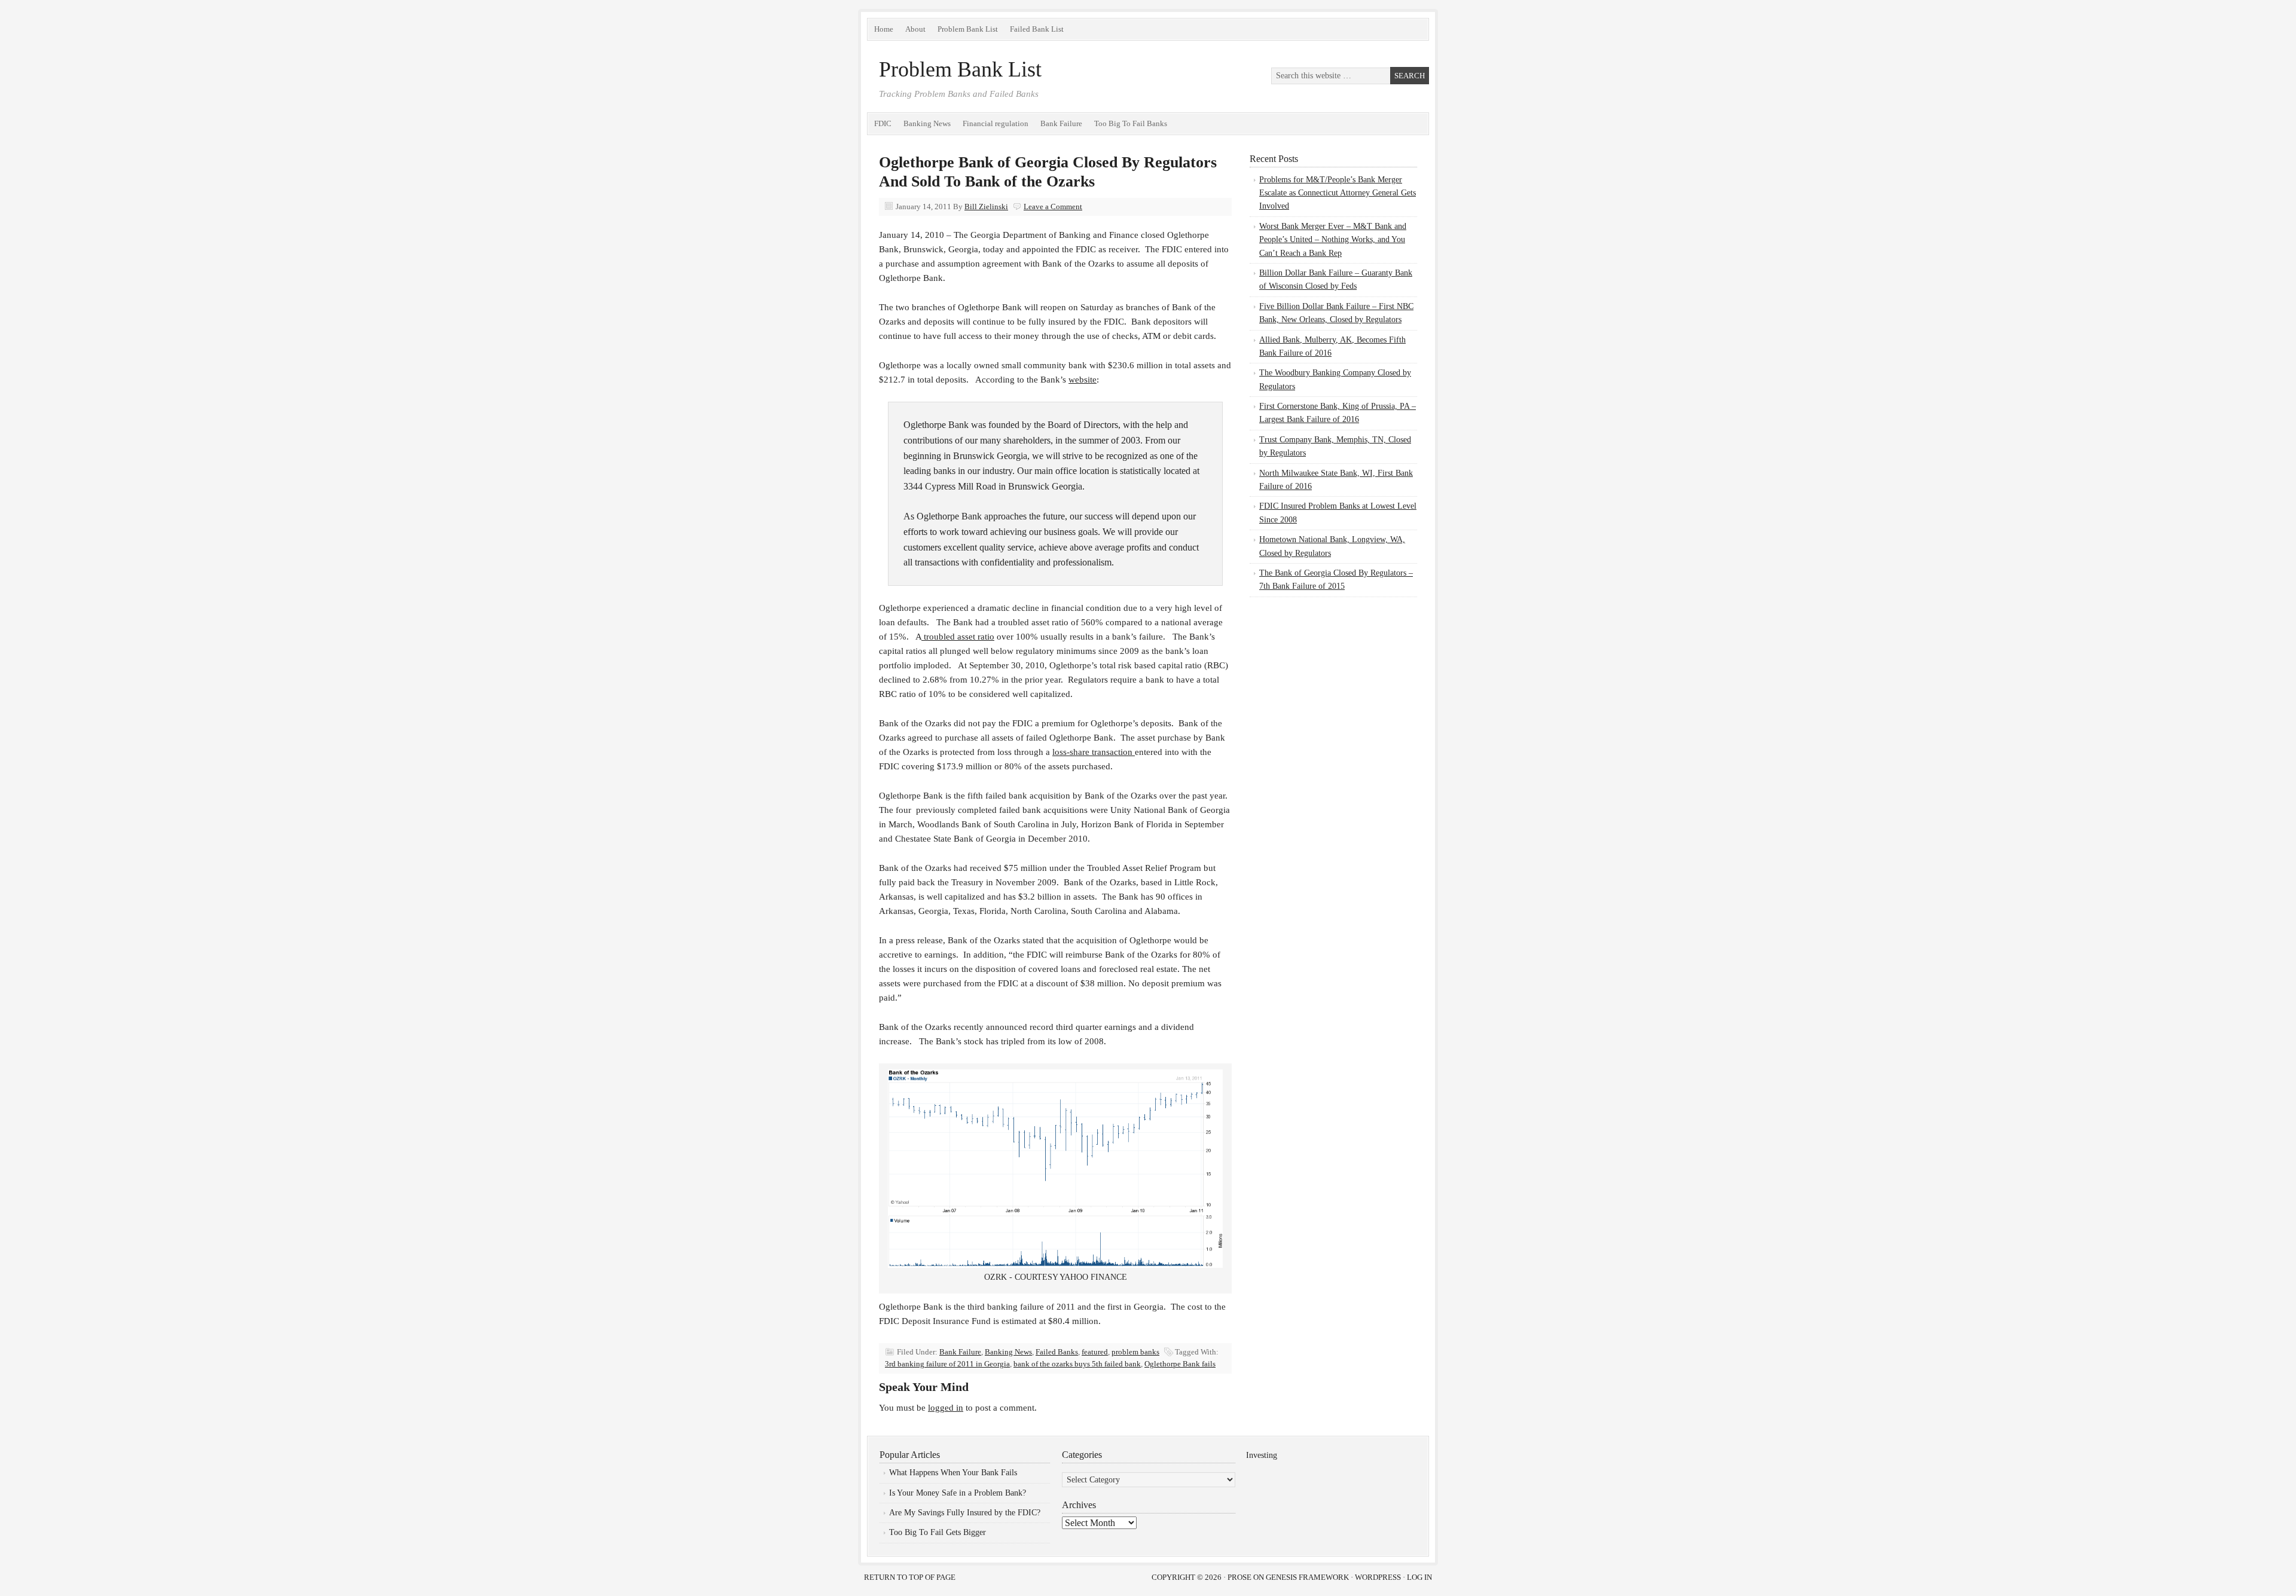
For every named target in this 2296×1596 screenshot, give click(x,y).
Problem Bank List (968, 29)
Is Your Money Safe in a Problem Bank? (958, 1493)
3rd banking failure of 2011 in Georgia (947, 1364)
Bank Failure (1061, 123)
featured (1095, 1352)
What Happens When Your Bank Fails (953, 1473)
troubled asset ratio (958, 637)
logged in (946, 1408)
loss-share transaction (1094, 752)
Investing (1262, 1455)
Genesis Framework (1307, 1577)
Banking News (927, 123)
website (1083, 380)
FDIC (883, 123)
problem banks (1135, 1352)
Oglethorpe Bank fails (1180, 1364)
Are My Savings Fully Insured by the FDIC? (965, 1513)
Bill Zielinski (986, 207)
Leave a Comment (1053, 207)
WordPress (1378, 1577)
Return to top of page (910, 1577)
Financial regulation (996, 123)
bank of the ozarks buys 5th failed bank (1077, 1364)
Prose (1239, 1577)
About (915, 29)
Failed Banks (1057, 1352)
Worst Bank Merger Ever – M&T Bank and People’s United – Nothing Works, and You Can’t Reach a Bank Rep (1333, 240)
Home (884, 29)
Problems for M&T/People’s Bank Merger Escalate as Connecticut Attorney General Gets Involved (1338, 193)
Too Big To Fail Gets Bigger (938, 1532)
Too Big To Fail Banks (1131, 123)
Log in (1419, 1577)
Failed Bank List (1037, 29)
